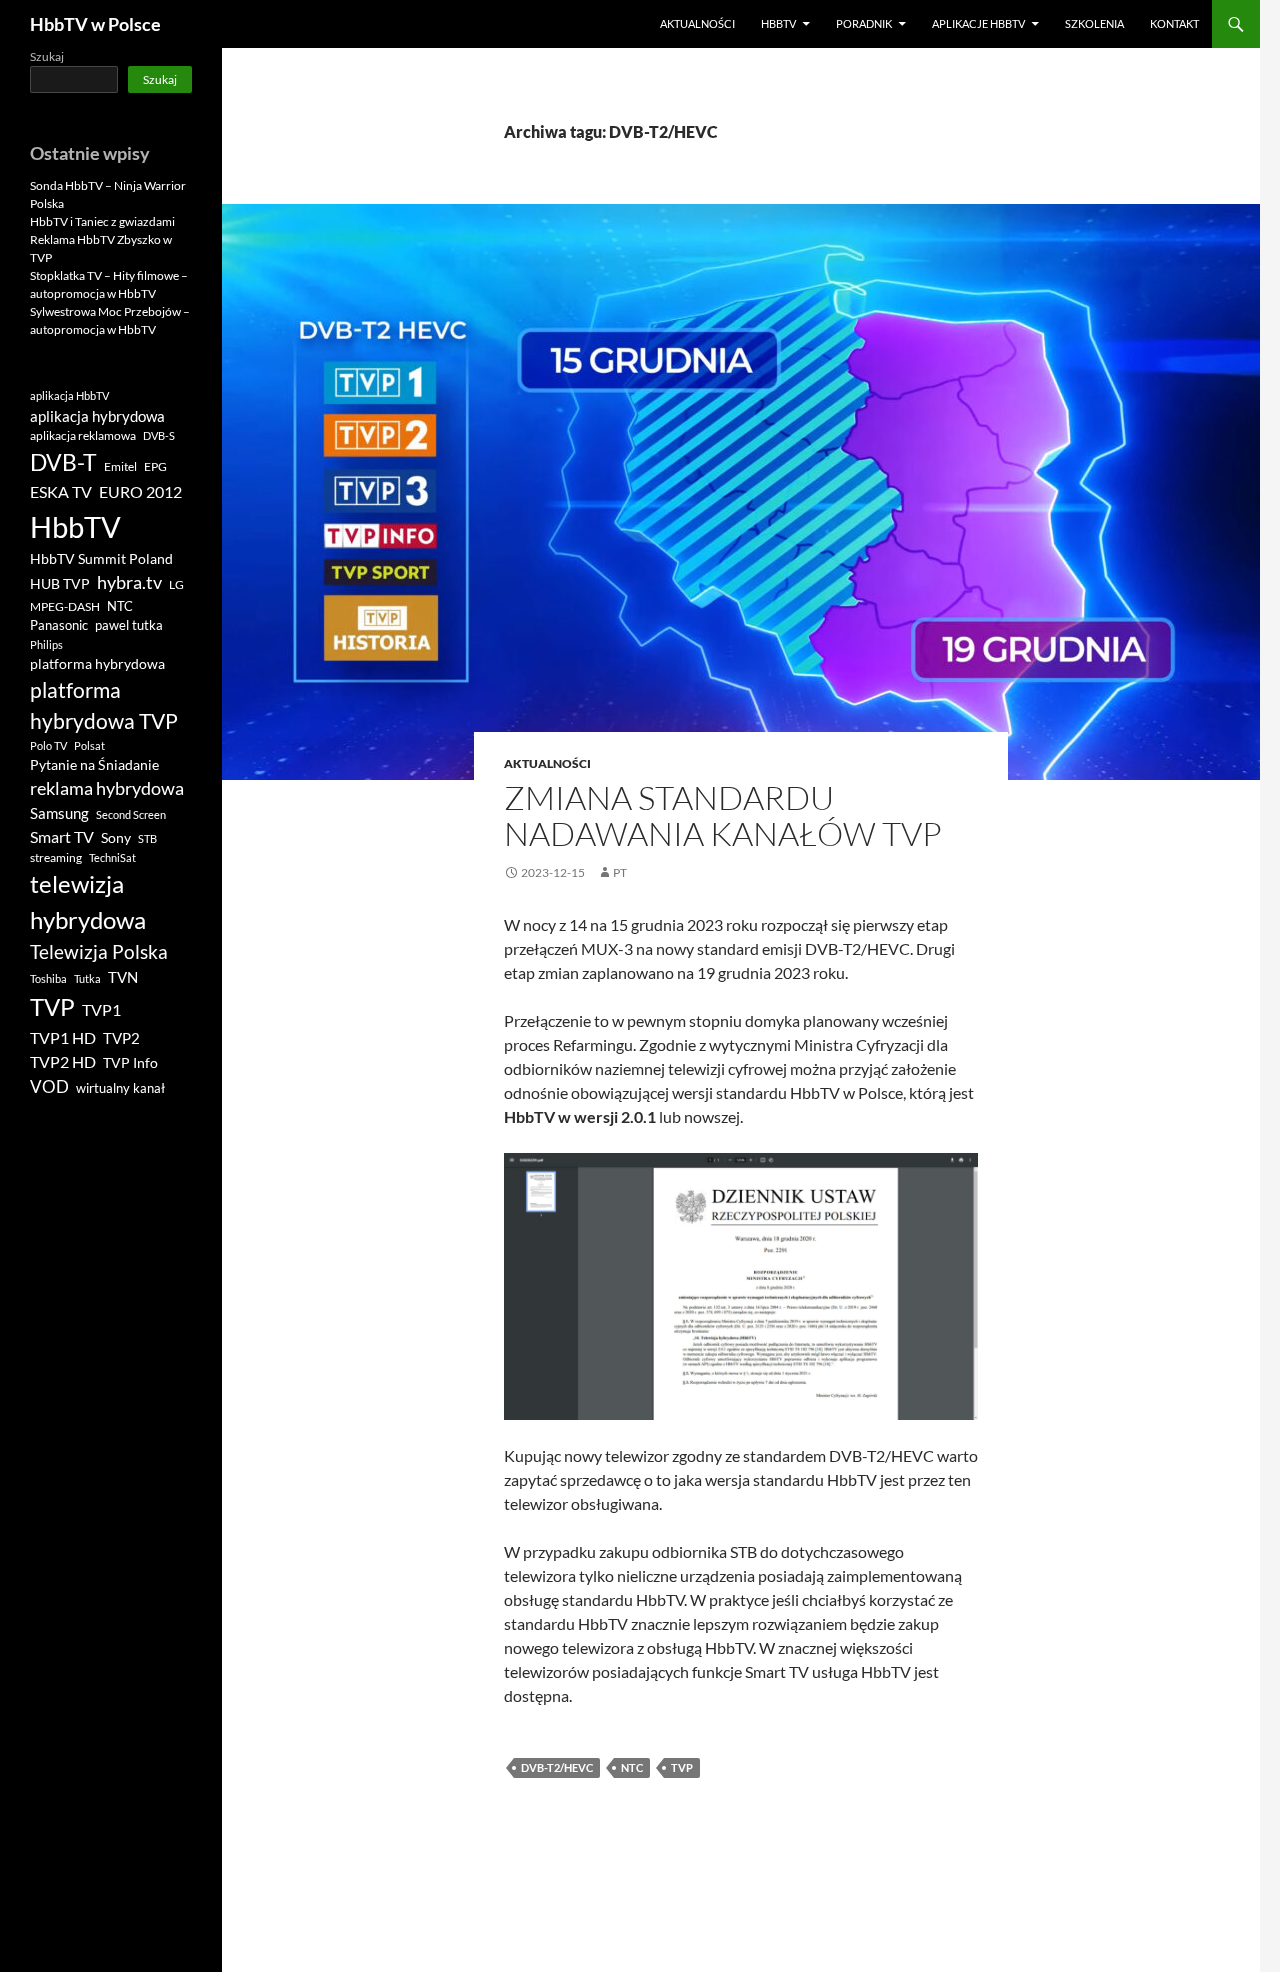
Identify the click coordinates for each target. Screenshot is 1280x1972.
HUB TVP (60, 583)
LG (176, 584)
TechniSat (112, 857)
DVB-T (63, 462)
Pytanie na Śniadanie (94, 765)
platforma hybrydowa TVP (104, 705)
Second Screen (131, 814)
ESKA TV (61, 491)
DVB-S (159, 435)
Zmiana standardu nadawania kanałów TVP (723, 815)
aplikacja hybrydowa (97, 416)
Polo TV (48, 745)
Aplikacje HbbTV (978, 23)
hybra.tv (129, 582)
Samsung (59, 813)
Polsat (89, 745)
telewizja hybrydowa (88, 902)
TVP (682, 1767)
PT (620, 872)
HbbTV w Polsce (95, 24)
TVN (123, 977)
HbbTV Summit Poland (101, 559)
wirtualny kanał (120, 1088)
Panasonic (59, 625)
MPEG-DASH (65, 606)
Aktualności (697, 23)
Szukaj (47, 56)
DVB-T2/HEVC (557, 1767)
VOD (49, 1086)
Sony (116, 837)
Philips (46, 644)
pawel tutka (129, 625)
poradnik (864, 23)
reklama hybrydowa (107, 788)
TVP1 (101, 1010)
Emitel (120, 466)
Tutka (87, 978)
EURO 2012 (140, 492)
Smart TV (62, 836)
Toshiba (48, 978)
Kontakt (1174, 23)
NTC (632, 1767)
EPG (155, 466)
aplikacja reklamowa (83, 435)
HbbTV (778, 23)
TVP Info (130, 1063)
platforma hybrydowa (97, 664)
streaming (56, 857)
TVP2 (121, 1038)
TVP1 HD (63, 1037)
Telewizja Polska (99, 951)
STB (147, 838)
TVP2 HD (63, 1061)
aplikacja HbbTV (69, 395)
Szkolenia (1094, 23)
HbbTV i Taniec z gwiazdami (102, 221)
